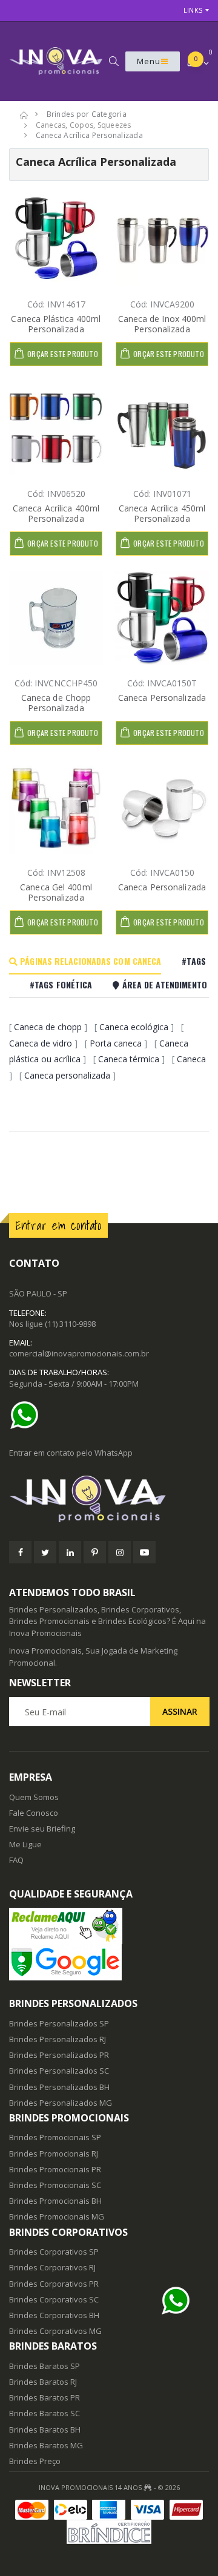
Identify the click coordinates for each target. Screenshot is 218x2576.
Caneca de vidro (41, 1043)
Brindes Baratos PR (45, 2397)
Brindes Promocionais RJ (54, 2154)
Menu (149, 61)
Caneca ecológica (134, 1027)
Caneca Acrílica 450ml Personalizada (162, 514)
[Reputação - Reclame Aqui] (109, 1926)
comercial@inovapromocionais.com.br (79, 1353)
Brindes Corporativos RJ (52, 2267)
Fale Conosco (34, 1813)
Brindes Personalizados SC (59, 2071)
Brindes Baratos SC (45, 2413)
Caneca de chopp (48, 1027)
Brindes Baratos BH (45, 2430)
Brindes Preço (35, 2461)
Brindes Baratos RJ (43, 2382)
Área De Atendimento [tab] (163, 984)
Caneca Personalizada (162, 698)
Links (193, 10)
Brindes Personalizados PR (59, 2055)
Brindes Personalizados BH (59, 2087)
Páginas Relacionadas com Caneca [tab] (89, 961)
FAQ (16, 1860)
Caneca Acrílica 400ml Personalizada (56, 514)
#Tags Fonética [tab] (61, 984)
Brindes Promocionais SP (55, 2137)
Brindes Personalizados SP (59, 2023)
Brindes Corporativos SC (54, 2299)
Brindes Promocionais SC (55, 2185)
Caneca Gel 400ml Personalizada (56, 892)
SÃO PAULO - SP (38, 1293)
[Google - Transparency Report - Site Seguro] (109, 1962)
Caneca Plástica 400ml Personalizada (56, 324)
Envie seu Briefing (42, 1828)
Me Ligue (25, 1844)
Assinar (180, 1711)
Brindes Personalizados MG (61, 2103)
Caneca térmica (129, 1059)
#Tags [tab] (194, 961)
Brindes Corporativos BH (54, 2315)
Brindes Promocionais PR (55, 2169)
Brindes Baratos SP (45, 2366)
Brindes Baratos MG (46, 2445)
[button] (114, 61)
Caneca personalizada (67, 1075)
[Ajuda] (27, 1415)
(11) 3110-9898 (70, 1324)
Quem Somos (34, 1797)
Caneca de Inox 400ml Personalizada (162, 324)
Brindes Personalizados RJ (58, 2039)
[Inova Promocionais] (109, 1500)
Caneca (191, 1059)
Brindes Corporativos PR (54, 2284)
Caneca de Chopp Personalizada (56, 703)
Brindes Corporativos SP (54, 2252)
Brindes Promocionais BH (55, 2201)
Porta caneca (116, 1043)
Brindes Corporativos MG (55, 2331)
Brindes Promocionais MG (57, 2216)
